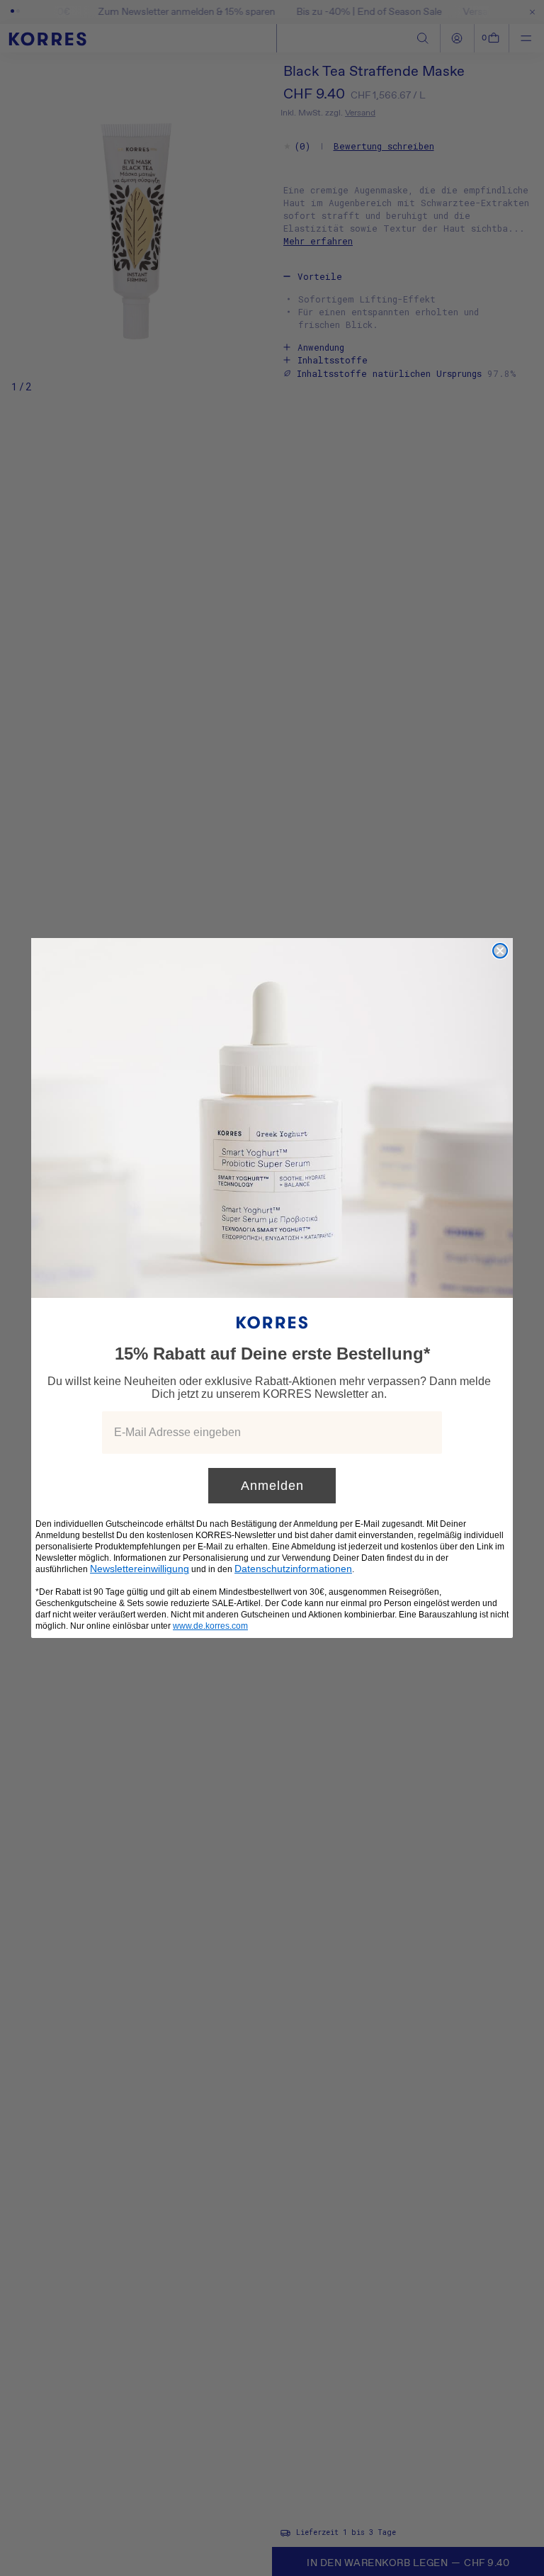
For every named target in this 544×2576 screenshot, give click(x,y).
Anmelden (272, 1486)
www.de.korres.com (210, 1626)
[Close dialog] (500, 951)
